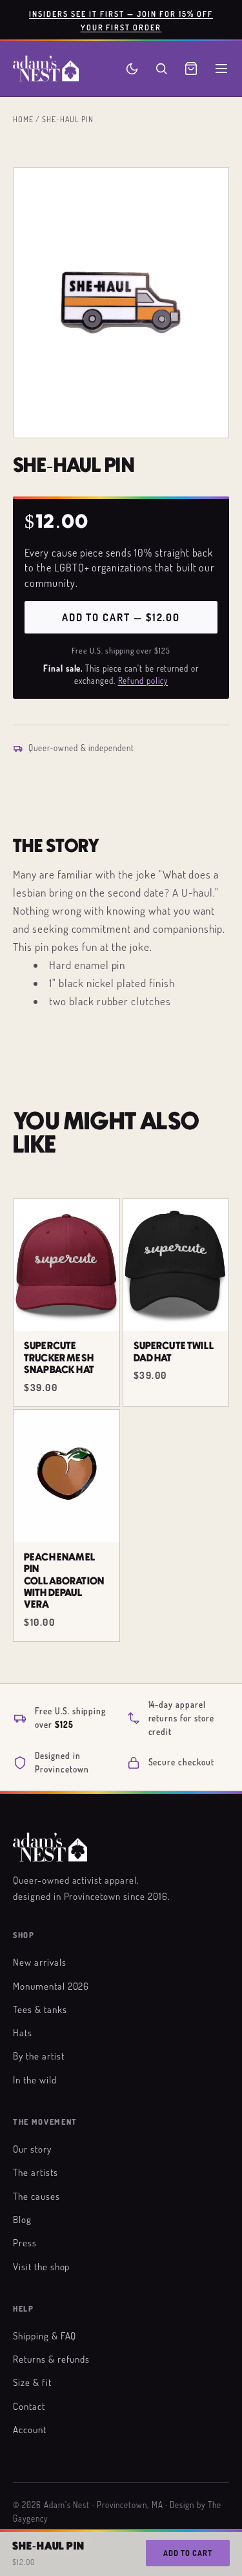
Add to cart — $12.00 (121, 617)
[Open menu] (221, 69)
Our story (32, 2149)
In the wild (35, 2080)
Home (23, 119)
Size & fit (32, 2382)
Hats (23, 2032)
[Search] (161, 69)
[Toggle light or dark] (132, 69)
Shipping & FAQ (45, 2336)
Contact (29, 2406)
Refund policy (143, 681)
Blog (22, 2219)
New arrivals (40, 1962)
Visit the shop (41, 2266)
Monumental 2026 (51, 1986)
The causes (36, 2196)
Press (25, 2242)
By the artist (38, 2056)
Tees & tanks (40, 2009)
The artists (35, 2172)
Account (30, 2429)
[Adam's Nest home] (46, 69)
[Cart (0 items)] (191, 69)
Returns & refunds (51, 2359)
